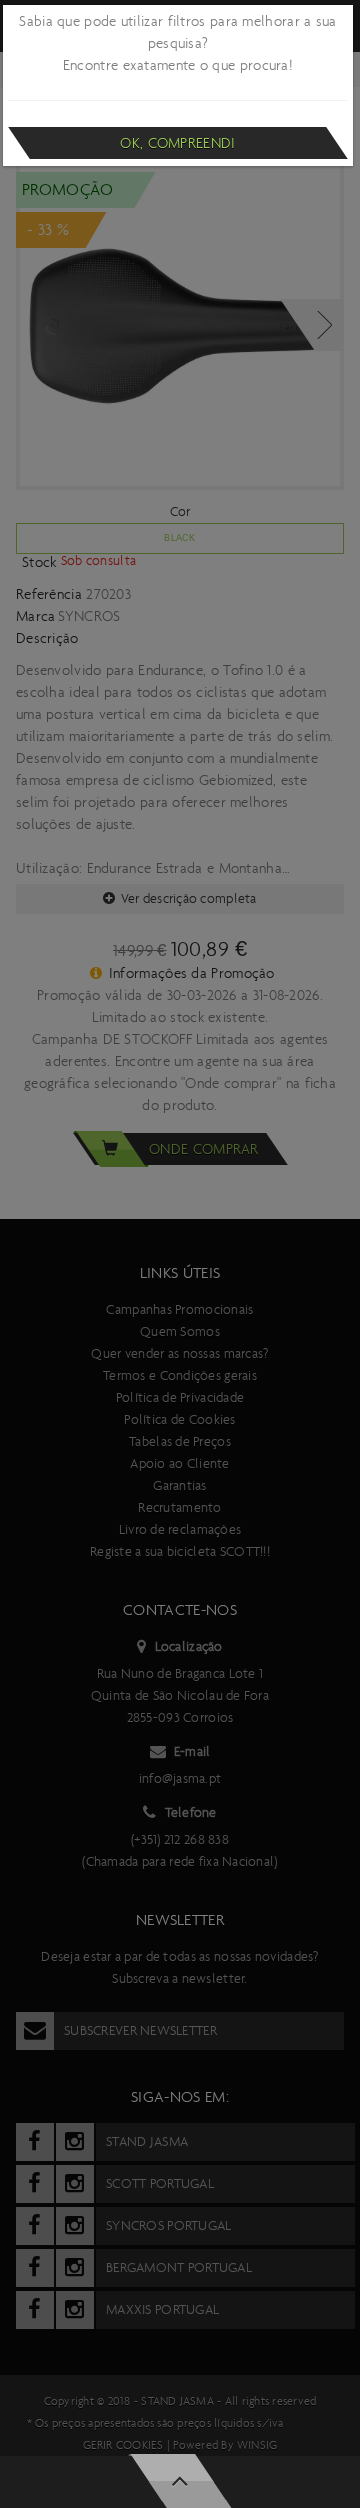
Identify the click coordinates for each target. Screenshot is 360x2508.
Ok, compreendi (177, 143)
